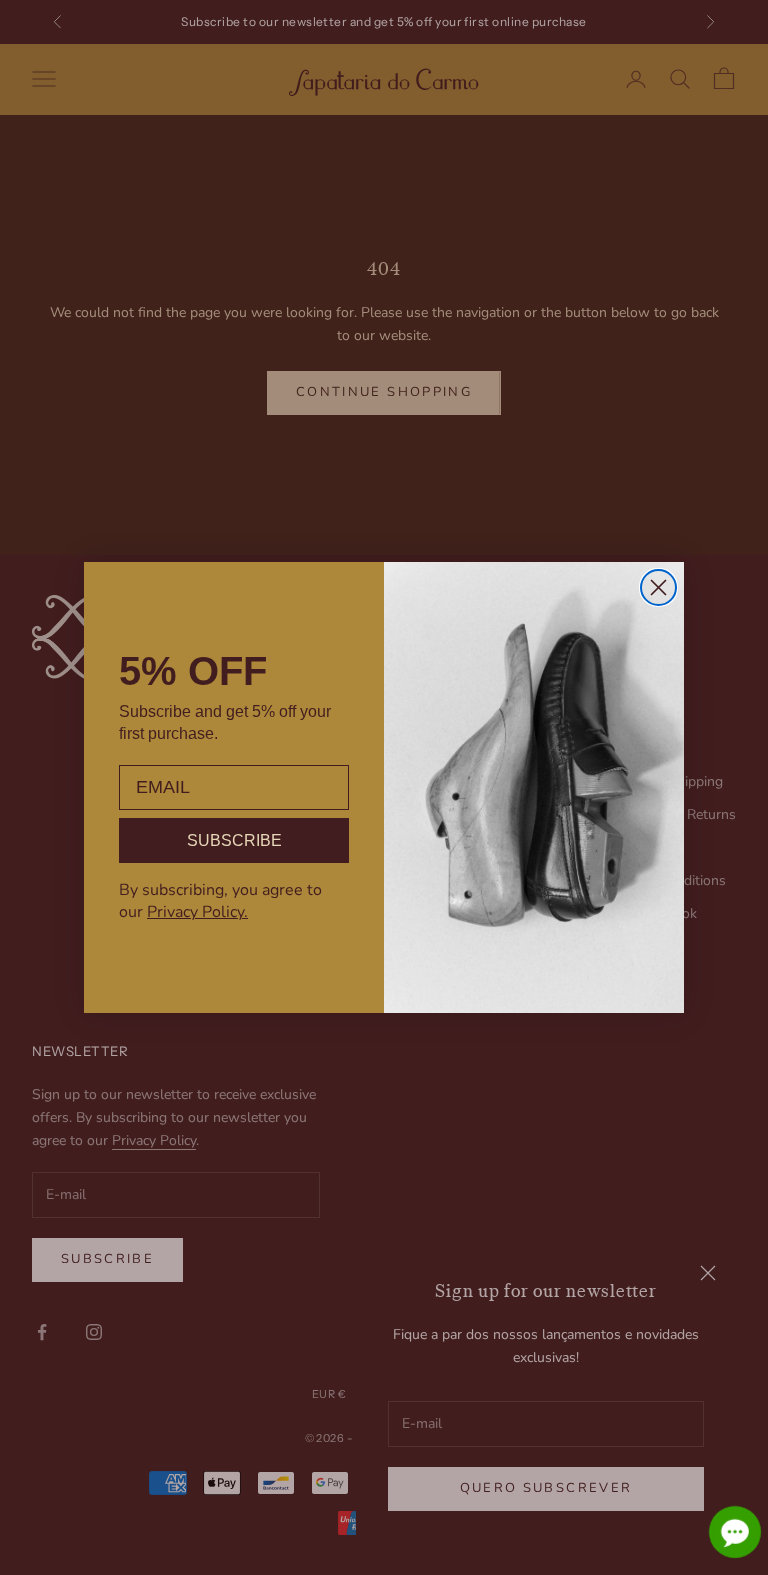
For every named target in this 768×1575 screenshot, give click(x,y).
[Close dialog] (658, 587)
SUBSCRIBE (234, 840)
